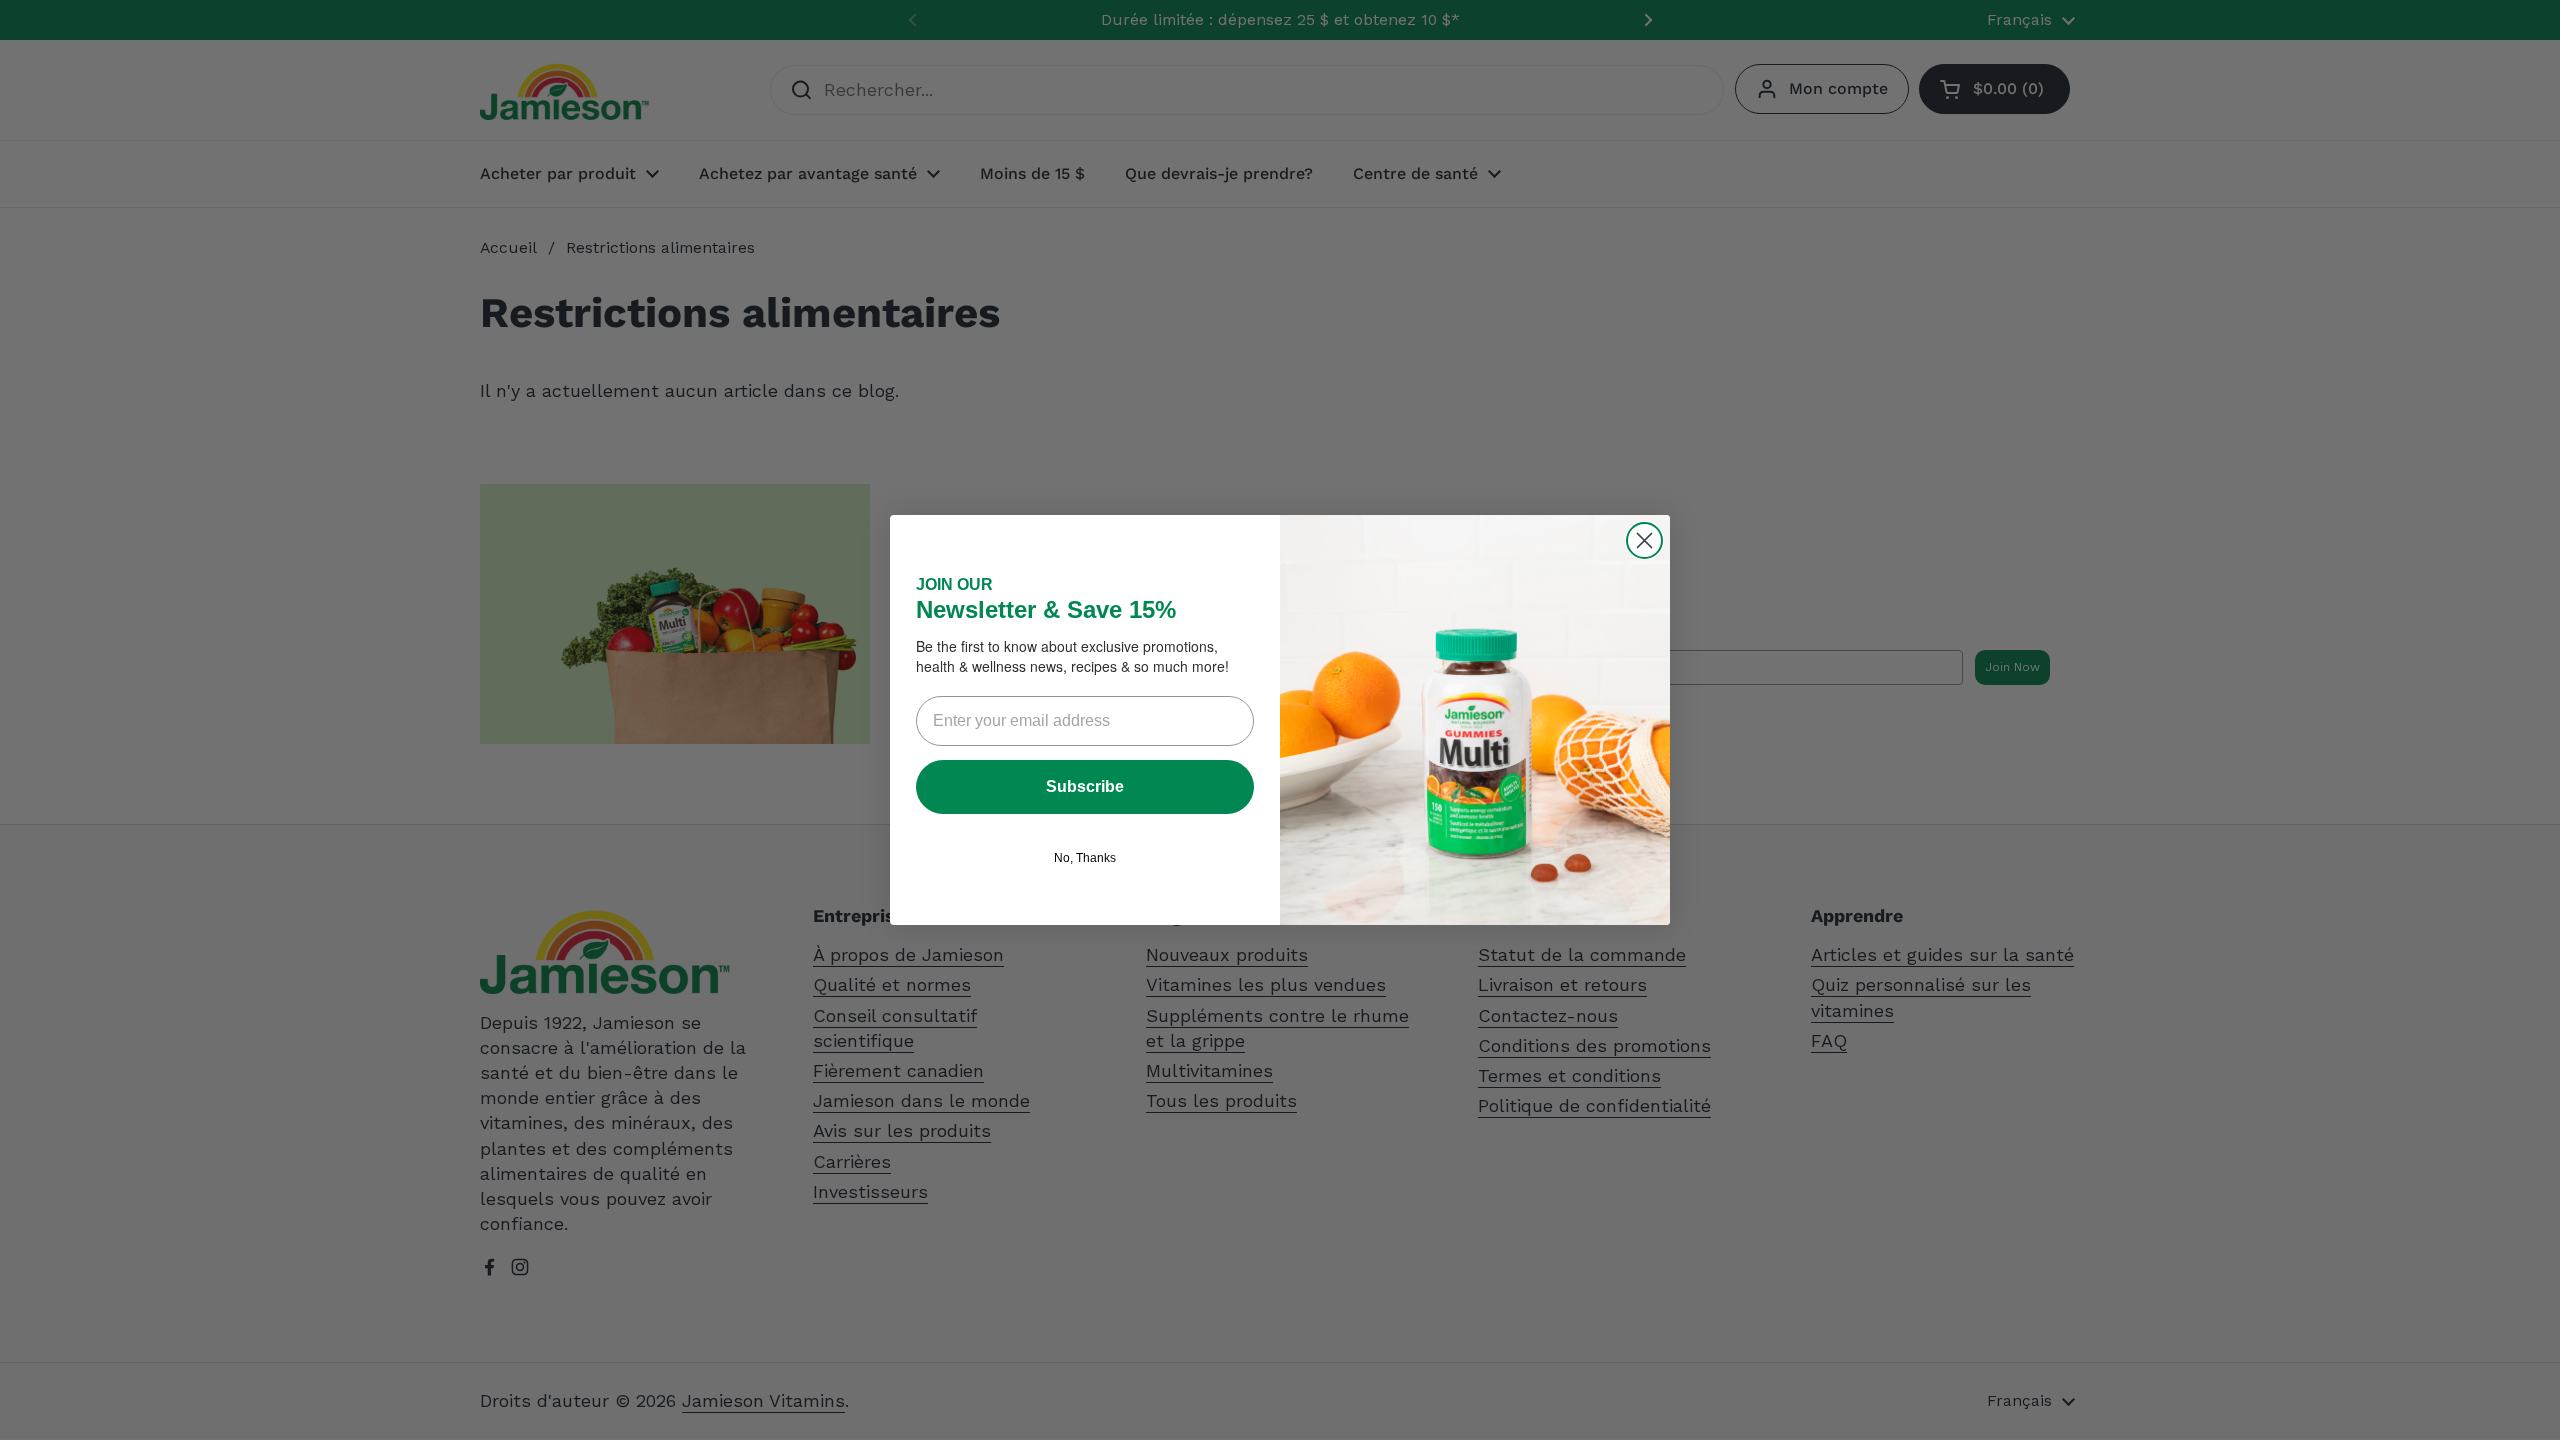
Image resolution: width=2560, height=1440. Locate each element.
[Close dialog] (1644, 540)
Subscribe (1085, 786)
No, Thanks (1085, 858)
